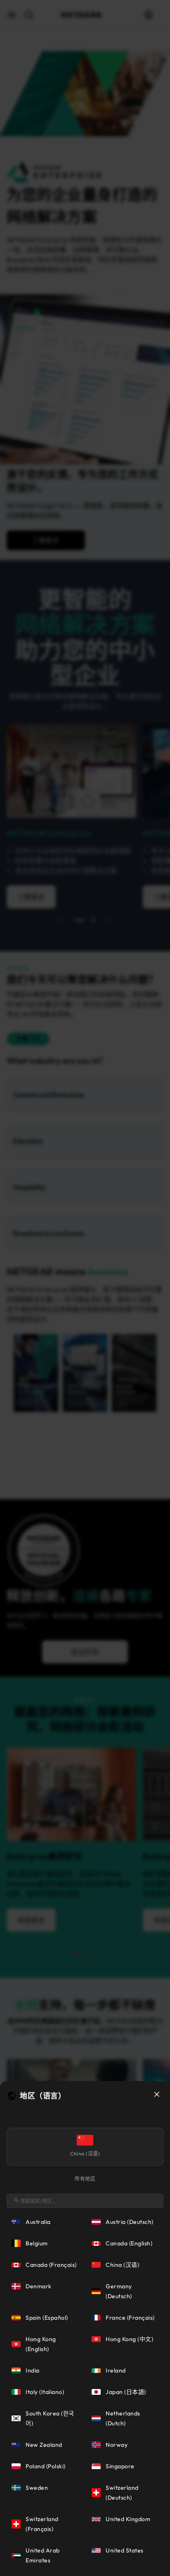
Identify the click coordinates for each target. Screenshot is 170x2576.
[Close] (157, 2094)
